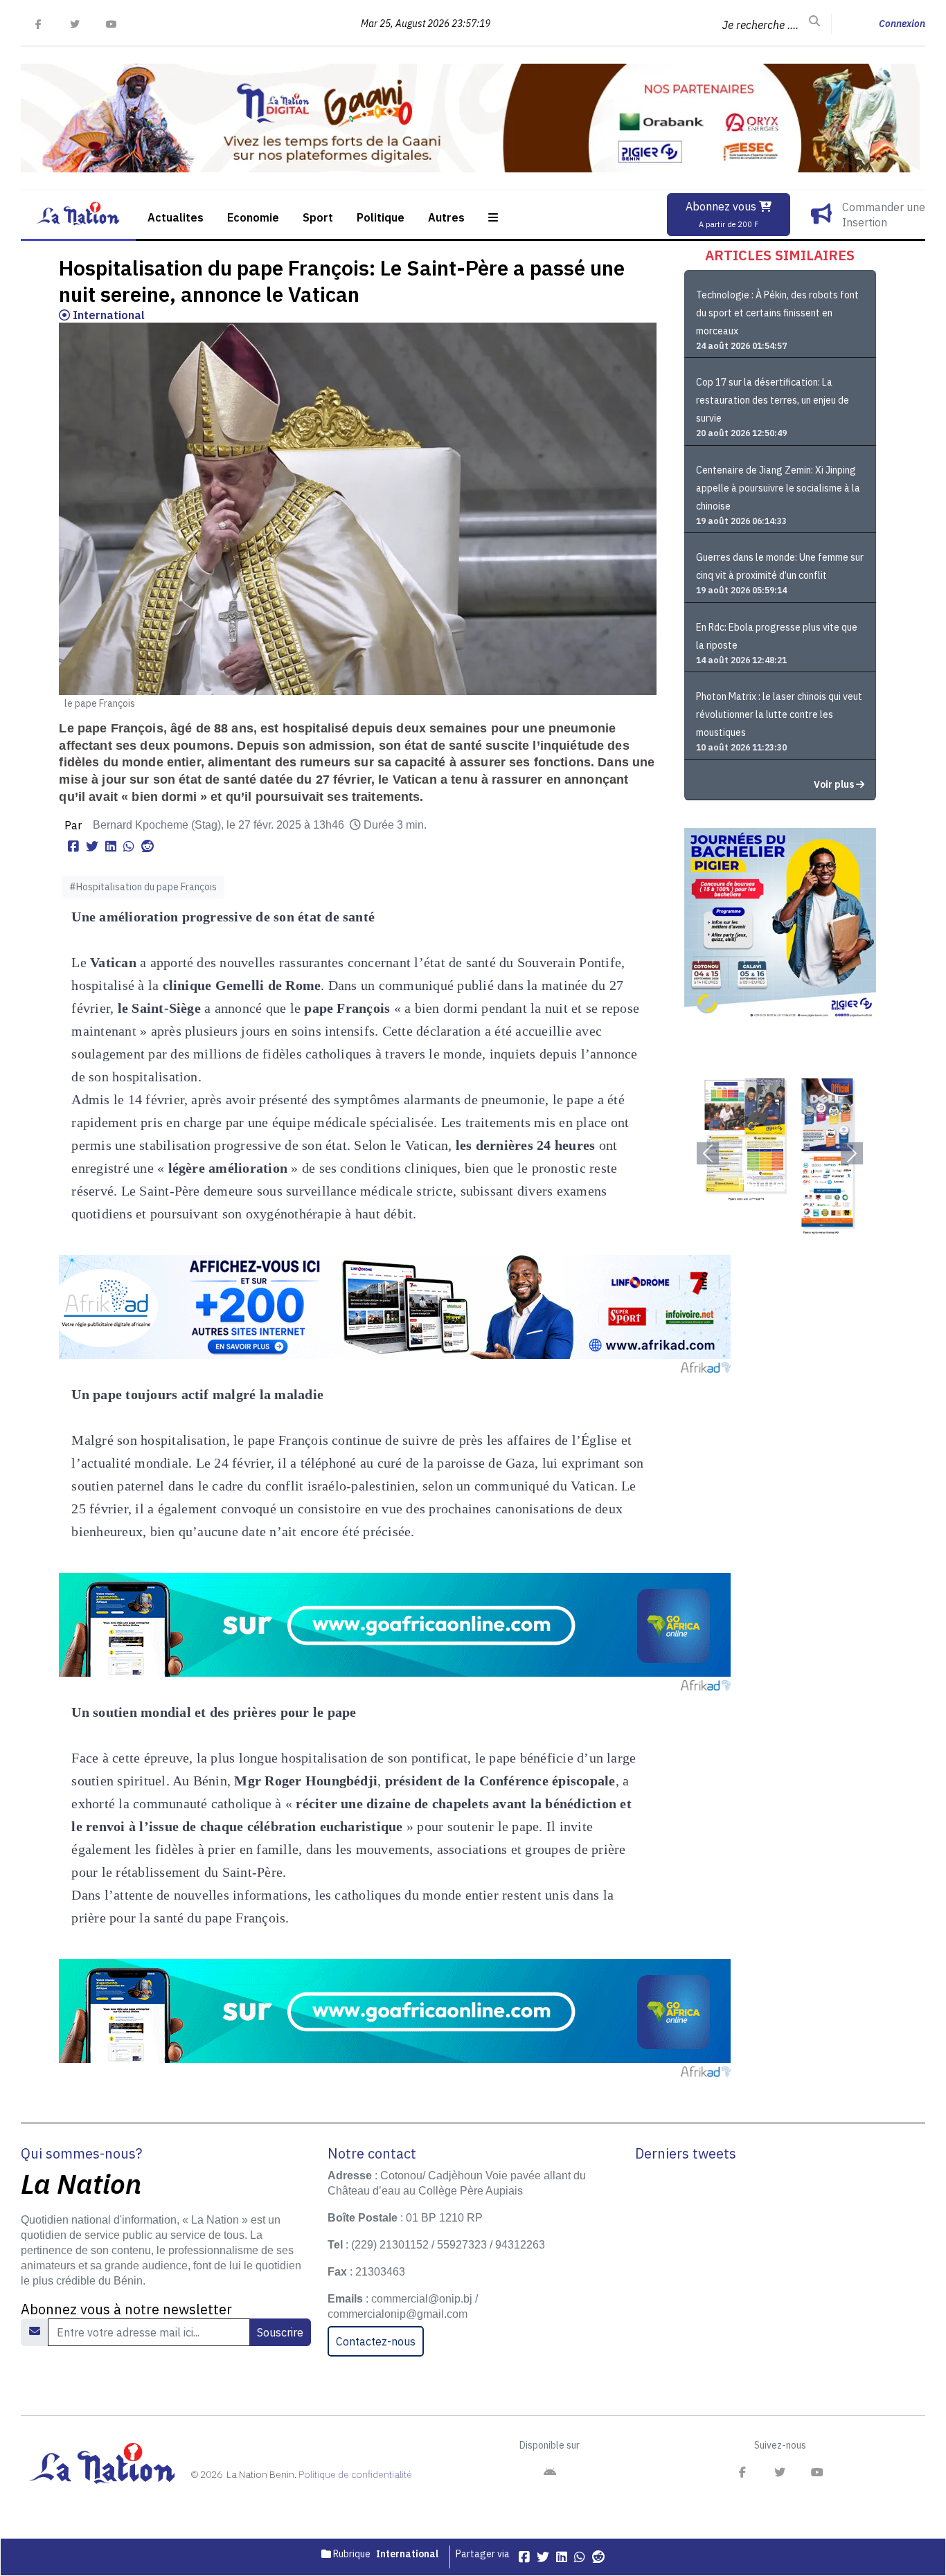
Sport (318, 217)
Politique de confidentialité (355, 2474)
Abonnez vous (722, 214)
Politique (381, 217)
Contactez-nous (376, 2341)
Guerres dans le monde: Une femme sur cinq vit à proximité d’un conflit (780, 566)
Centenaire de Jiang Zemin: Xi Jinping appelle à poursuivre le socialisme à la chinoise (778, 488)
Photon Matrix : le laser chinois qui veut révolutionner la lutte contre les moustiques (779, 714)
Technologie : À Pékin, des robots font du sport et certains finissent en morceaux (777, 313)
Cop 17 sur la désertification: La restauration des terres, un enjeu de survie (773, 400)
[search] (814, 21)
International (107, 315)
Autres (446, 217)
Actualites (176, 217)
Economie (253, 217)
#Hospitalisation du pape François (143, 887)
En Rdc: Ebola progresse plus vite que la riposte (777, 636)
